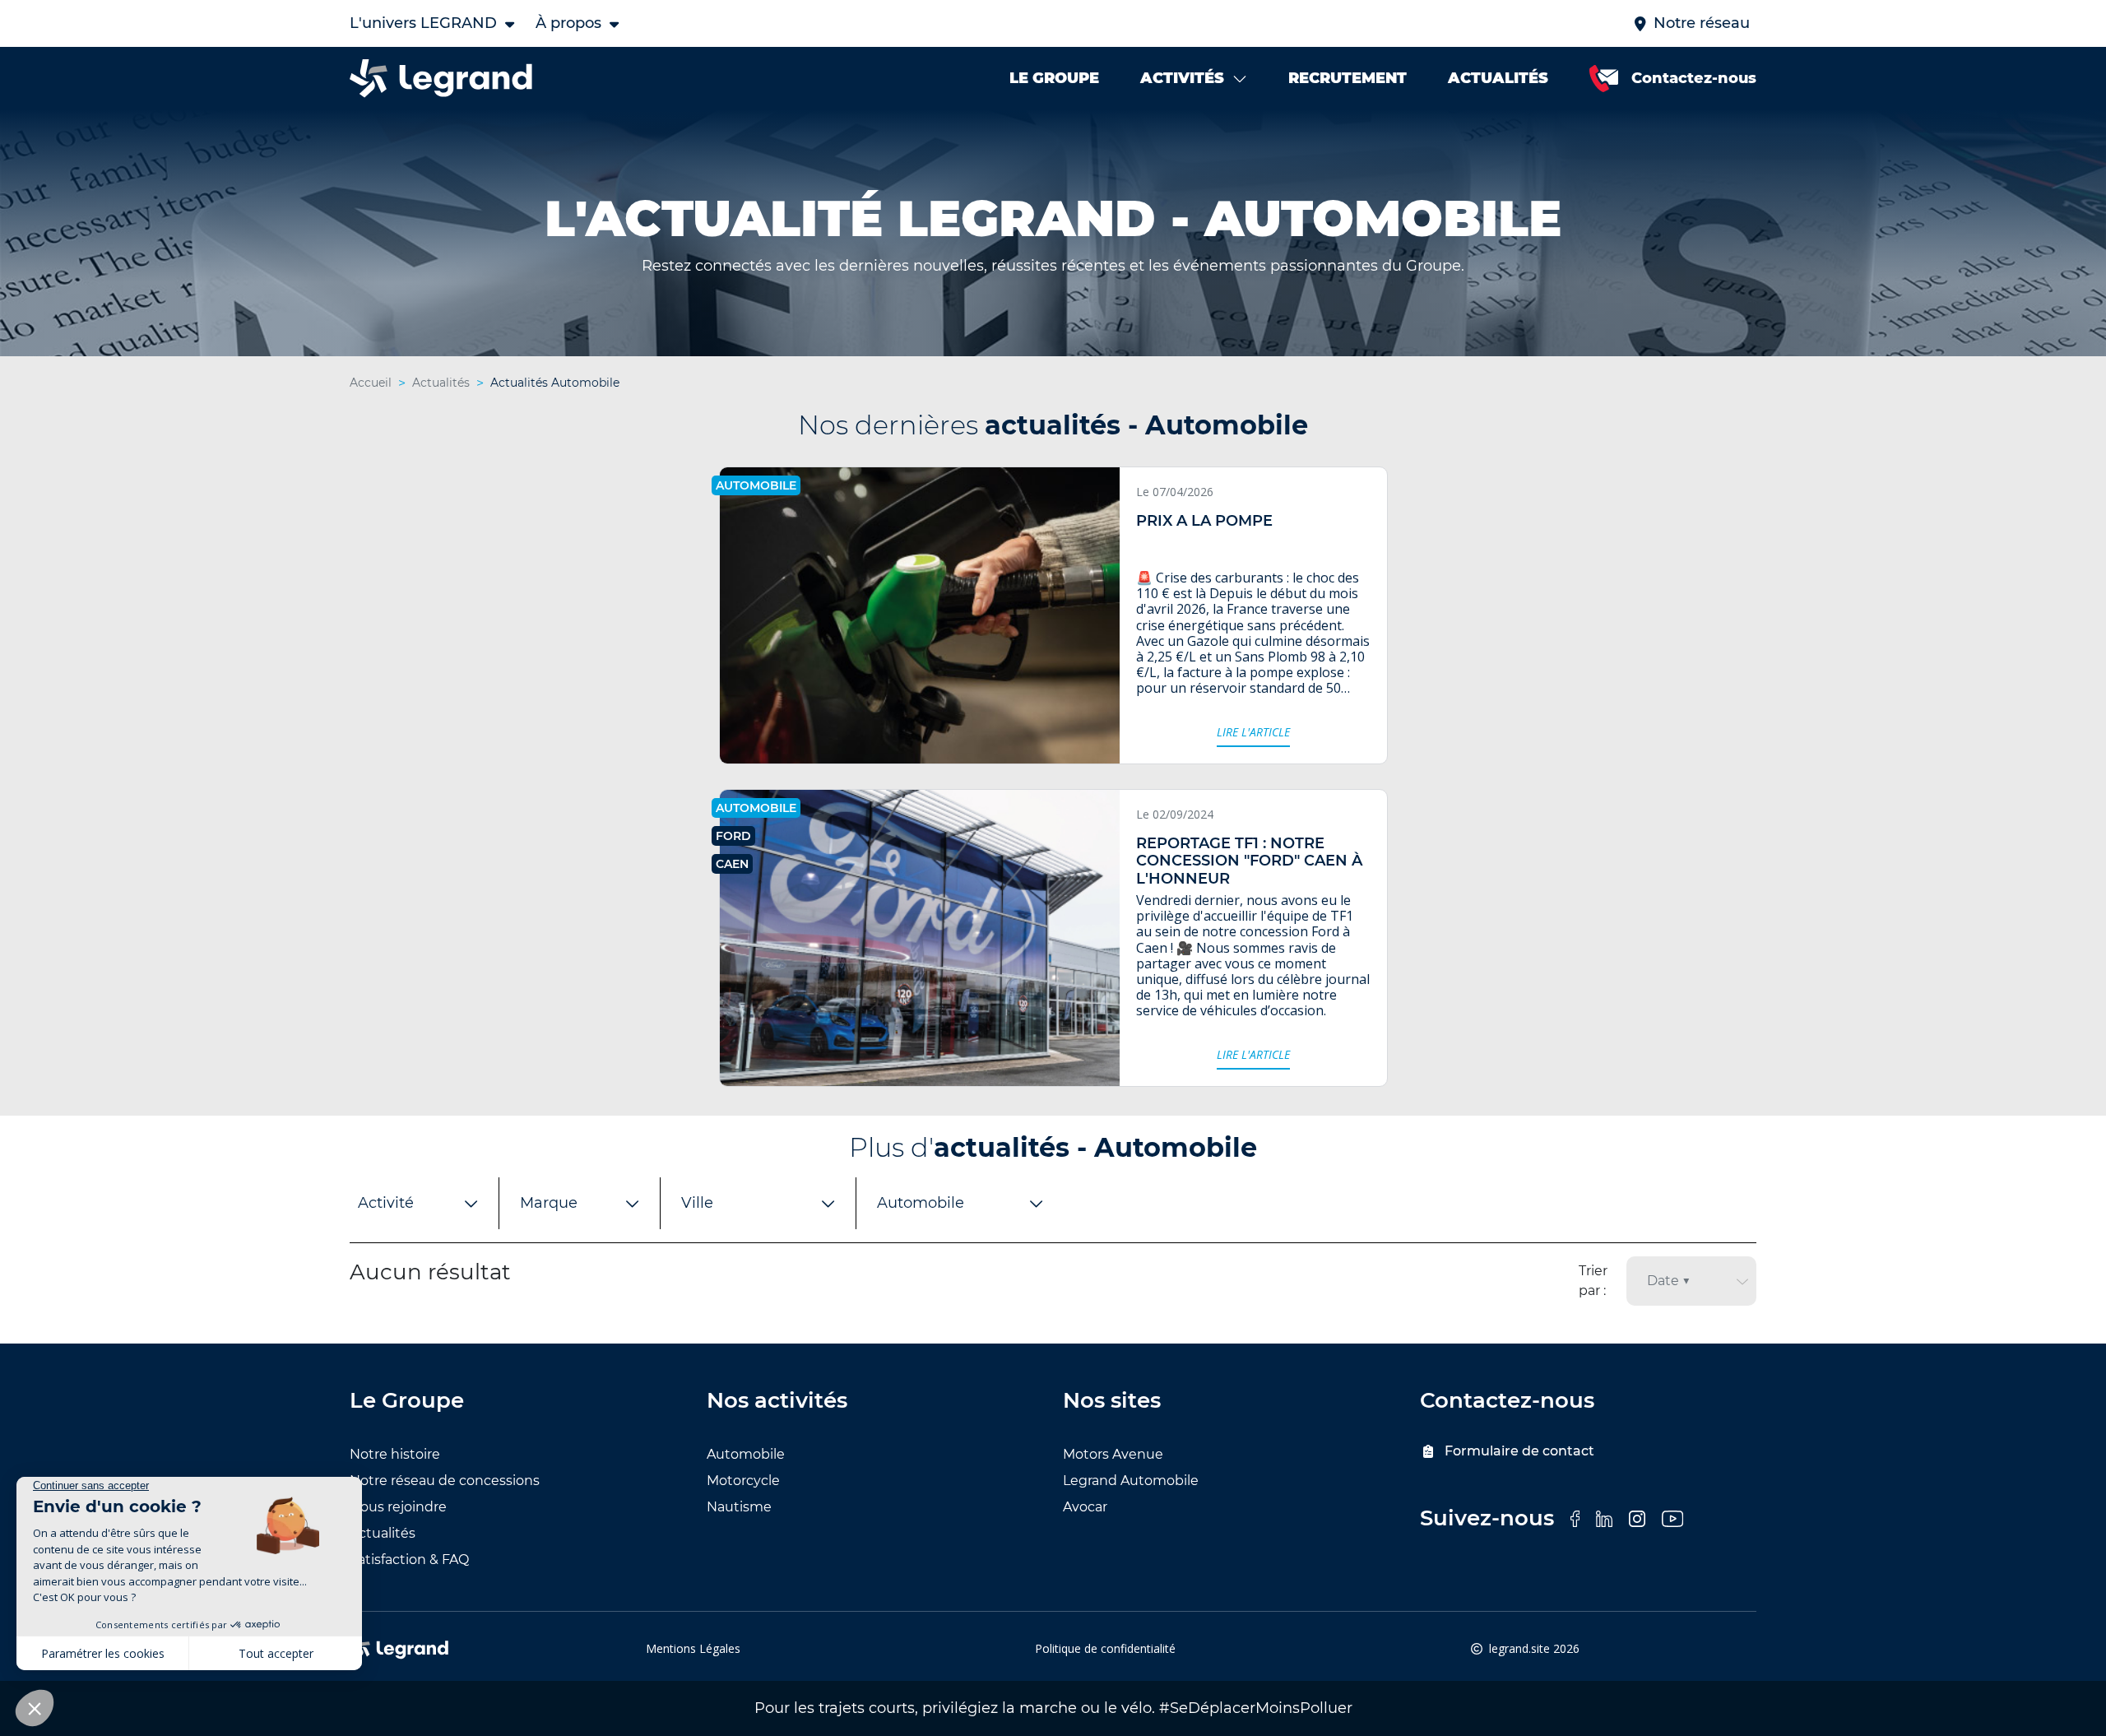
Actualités (383, 1533)
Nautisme (739, 1507)
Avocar (1085, 1507)
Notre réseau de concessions (445, 1481)
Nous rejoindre (398, 1507)
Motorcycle (743, 1481)
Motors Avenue (1113, 1454)
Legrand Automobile (1131, 1481)
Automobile (746, 1454)
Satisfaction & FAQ (409, 1560)
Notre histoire (395, 1454)
